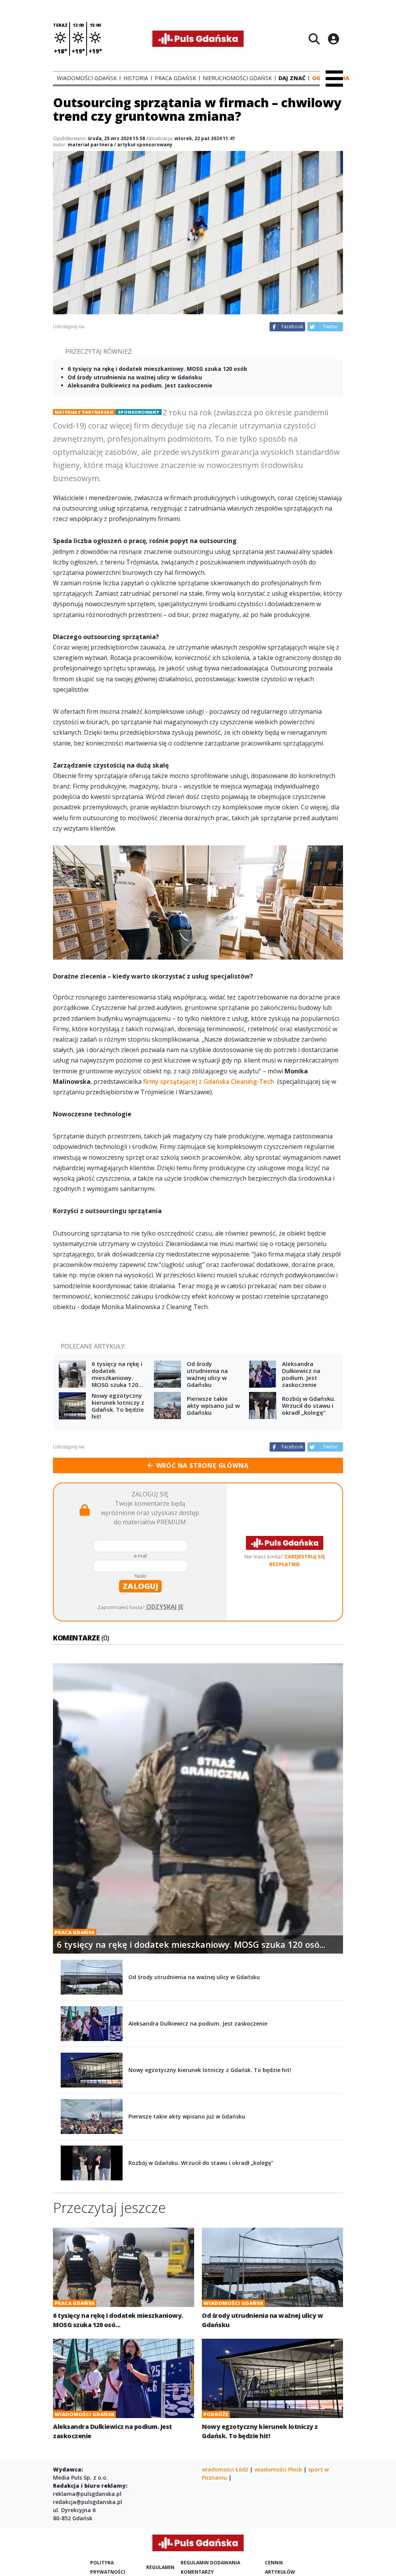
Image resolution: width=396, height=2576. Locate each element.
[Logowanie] (333, 39)
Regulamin (160, 2567)
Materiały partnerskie (84, 412)
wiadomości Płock (278, 2469)
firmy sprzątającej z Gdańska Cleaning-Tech (209, 1081)
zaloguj (140, 1586)
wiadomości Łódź (225, 2469)
